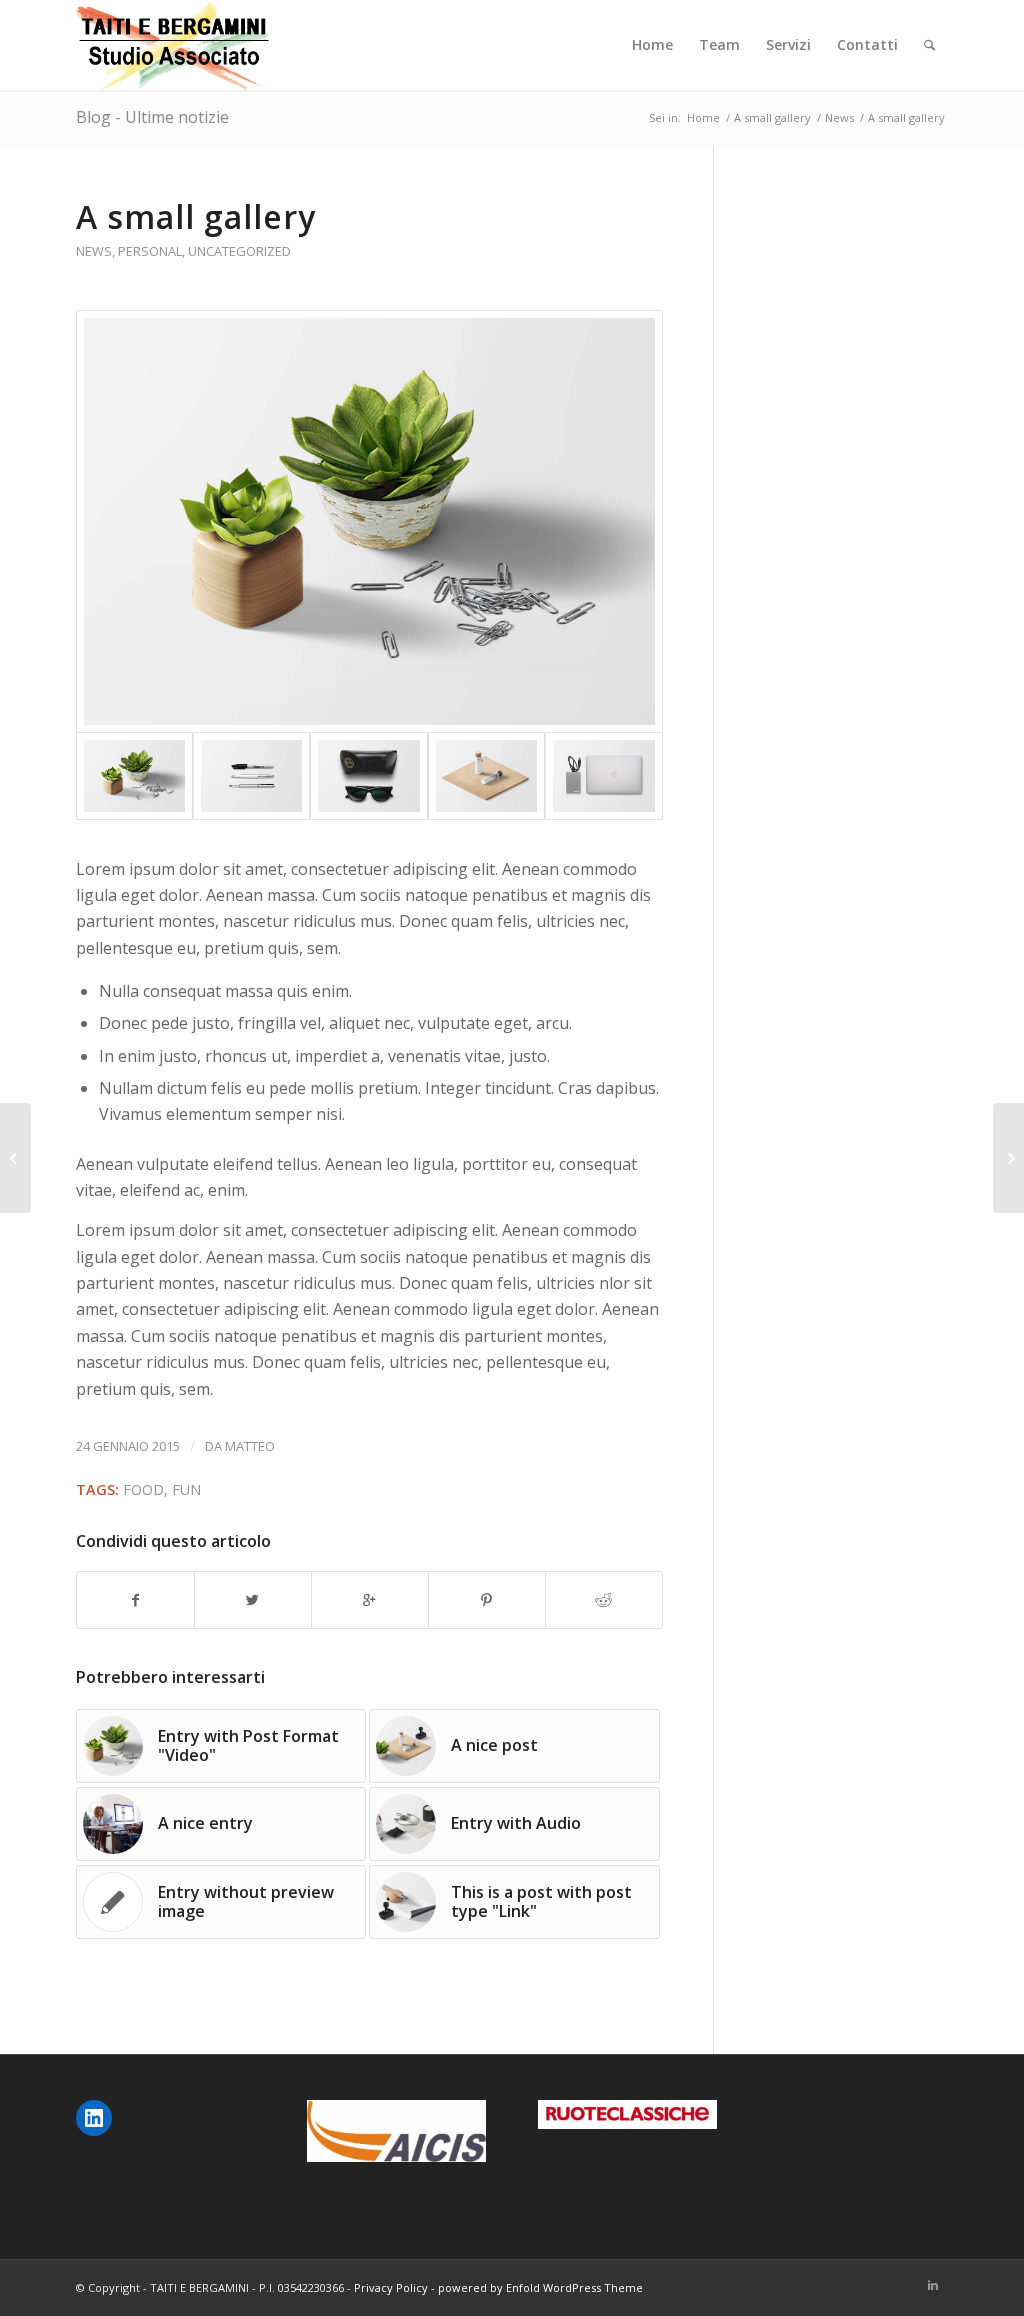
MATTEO (250, 1446)
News (839, 117)
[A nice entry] (15, 1158)
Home (703, 117)
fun (186, 1489)
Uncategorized (239, 251)
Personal (150, 251)
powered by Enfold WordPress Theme (540, 2287)
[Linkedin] (933, 2285)
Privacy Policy (391, 2287)
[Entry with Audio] (1008, 1158)
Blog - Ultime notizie (152, 117)
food (143, 1489)
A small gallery (772, 117)
